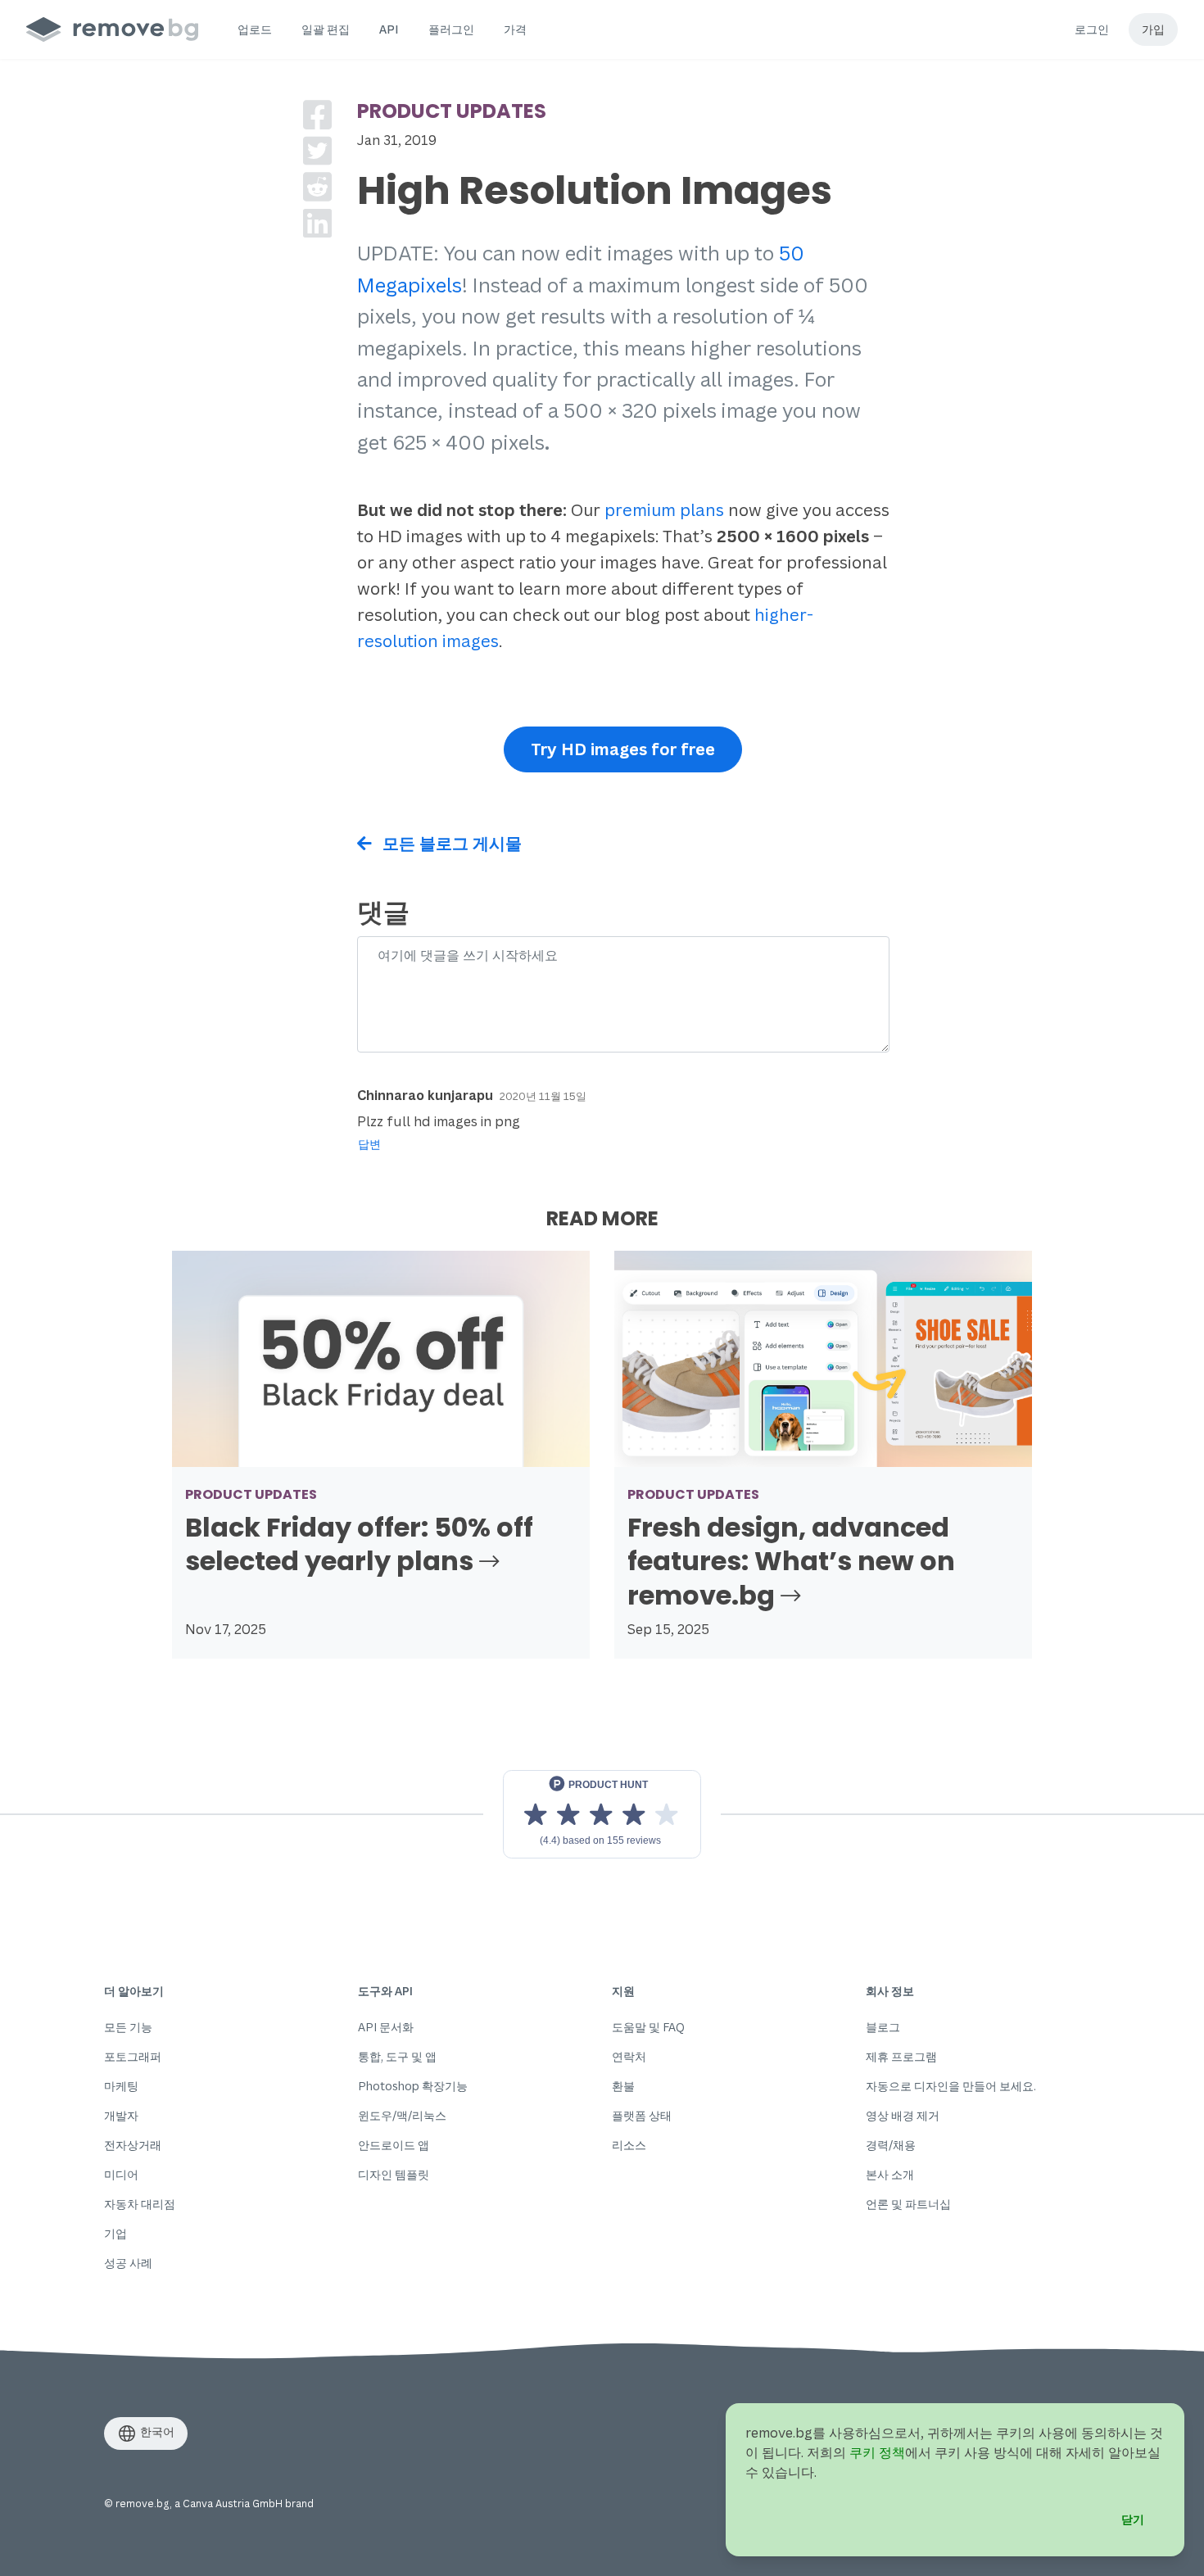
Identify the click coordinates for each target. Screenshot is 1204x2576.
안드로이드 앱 (394, 2145)
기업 (115, 2233)
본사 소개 (890, 2174)
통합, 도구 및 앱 (397, 2056)
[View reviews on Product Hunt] (602, 1814)
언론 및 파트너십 (908, 2204)
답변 (369, 1144)
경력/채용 (891, 2145)
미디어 (121, 2174)
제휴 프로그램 (901, 2056)
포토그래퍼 (133, 2056)
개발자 (121, 2115)
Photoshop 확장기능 (413, 2086)
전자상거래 (133, 2145)
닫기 (1133, 2519)
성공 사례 (128, 2263)
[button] (255, 29)
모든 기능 (128, 2027)
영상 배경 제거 (903, 2115)
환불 (623, 2086)
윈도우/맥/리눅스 (402, 2115)
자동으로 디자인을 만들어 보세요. (951, 2086)
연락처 (629, 2056)
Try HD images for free (623, 749)
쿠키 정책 (877, 2452)
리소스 (629, 2145)
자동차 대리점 (140, 2204)
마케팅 (121, 2086)
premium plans (664, 510)
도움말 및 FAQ (648, 2027)
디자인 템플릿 (394, 2174)
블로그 (883, 2027)
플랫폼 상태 (642, 2115)
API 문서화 (386, 2027)
